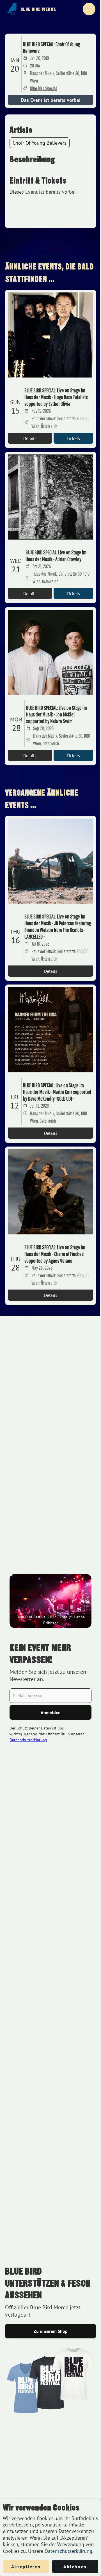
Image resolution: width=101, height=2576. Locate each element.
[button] (89, 9)
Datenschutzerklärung (68, 2551)
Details (30, 438)
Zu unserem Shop (51, 2331)
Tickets (73, 438)
